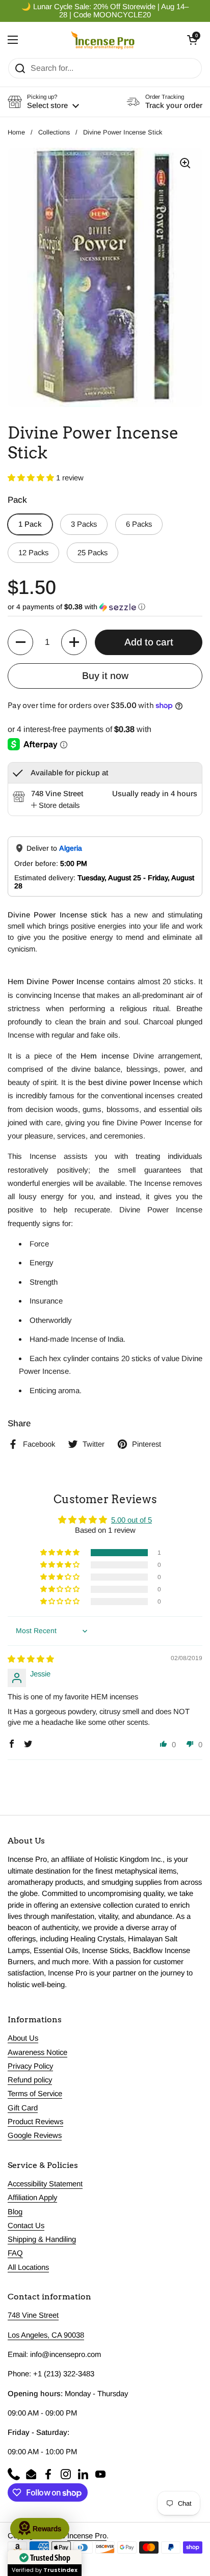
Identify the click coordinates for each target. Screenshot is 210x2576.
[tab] (55, 805)
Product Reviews (35, 2122)
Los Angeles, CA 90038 (46, 2335)
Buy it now (105, 676)
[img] (31, 1659)
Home (16, 132)
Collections (54, 132)
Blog (15, 2212)
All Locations (28, 2267)
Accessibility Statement (45, 2184)
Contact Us (26, 2226)
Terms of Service (35, 2094)
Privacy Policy (30, 2066)
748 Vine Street (33, 2315)
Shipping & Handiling (42, 2239)
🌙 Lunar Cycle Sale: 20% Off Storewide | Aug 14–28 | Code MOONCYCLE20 (105, 11)
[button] (192, 40)
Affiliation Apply (32, 2198)
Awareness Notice (37, 2052)
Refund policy (30, 2080)
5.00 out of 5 (132, 1520)
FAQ (15, 2253)
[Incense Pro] (103, 40)
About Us (23, 2038)
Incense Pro (87, 2536)
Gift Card (23, 2108)
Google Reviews (35, 2135)
